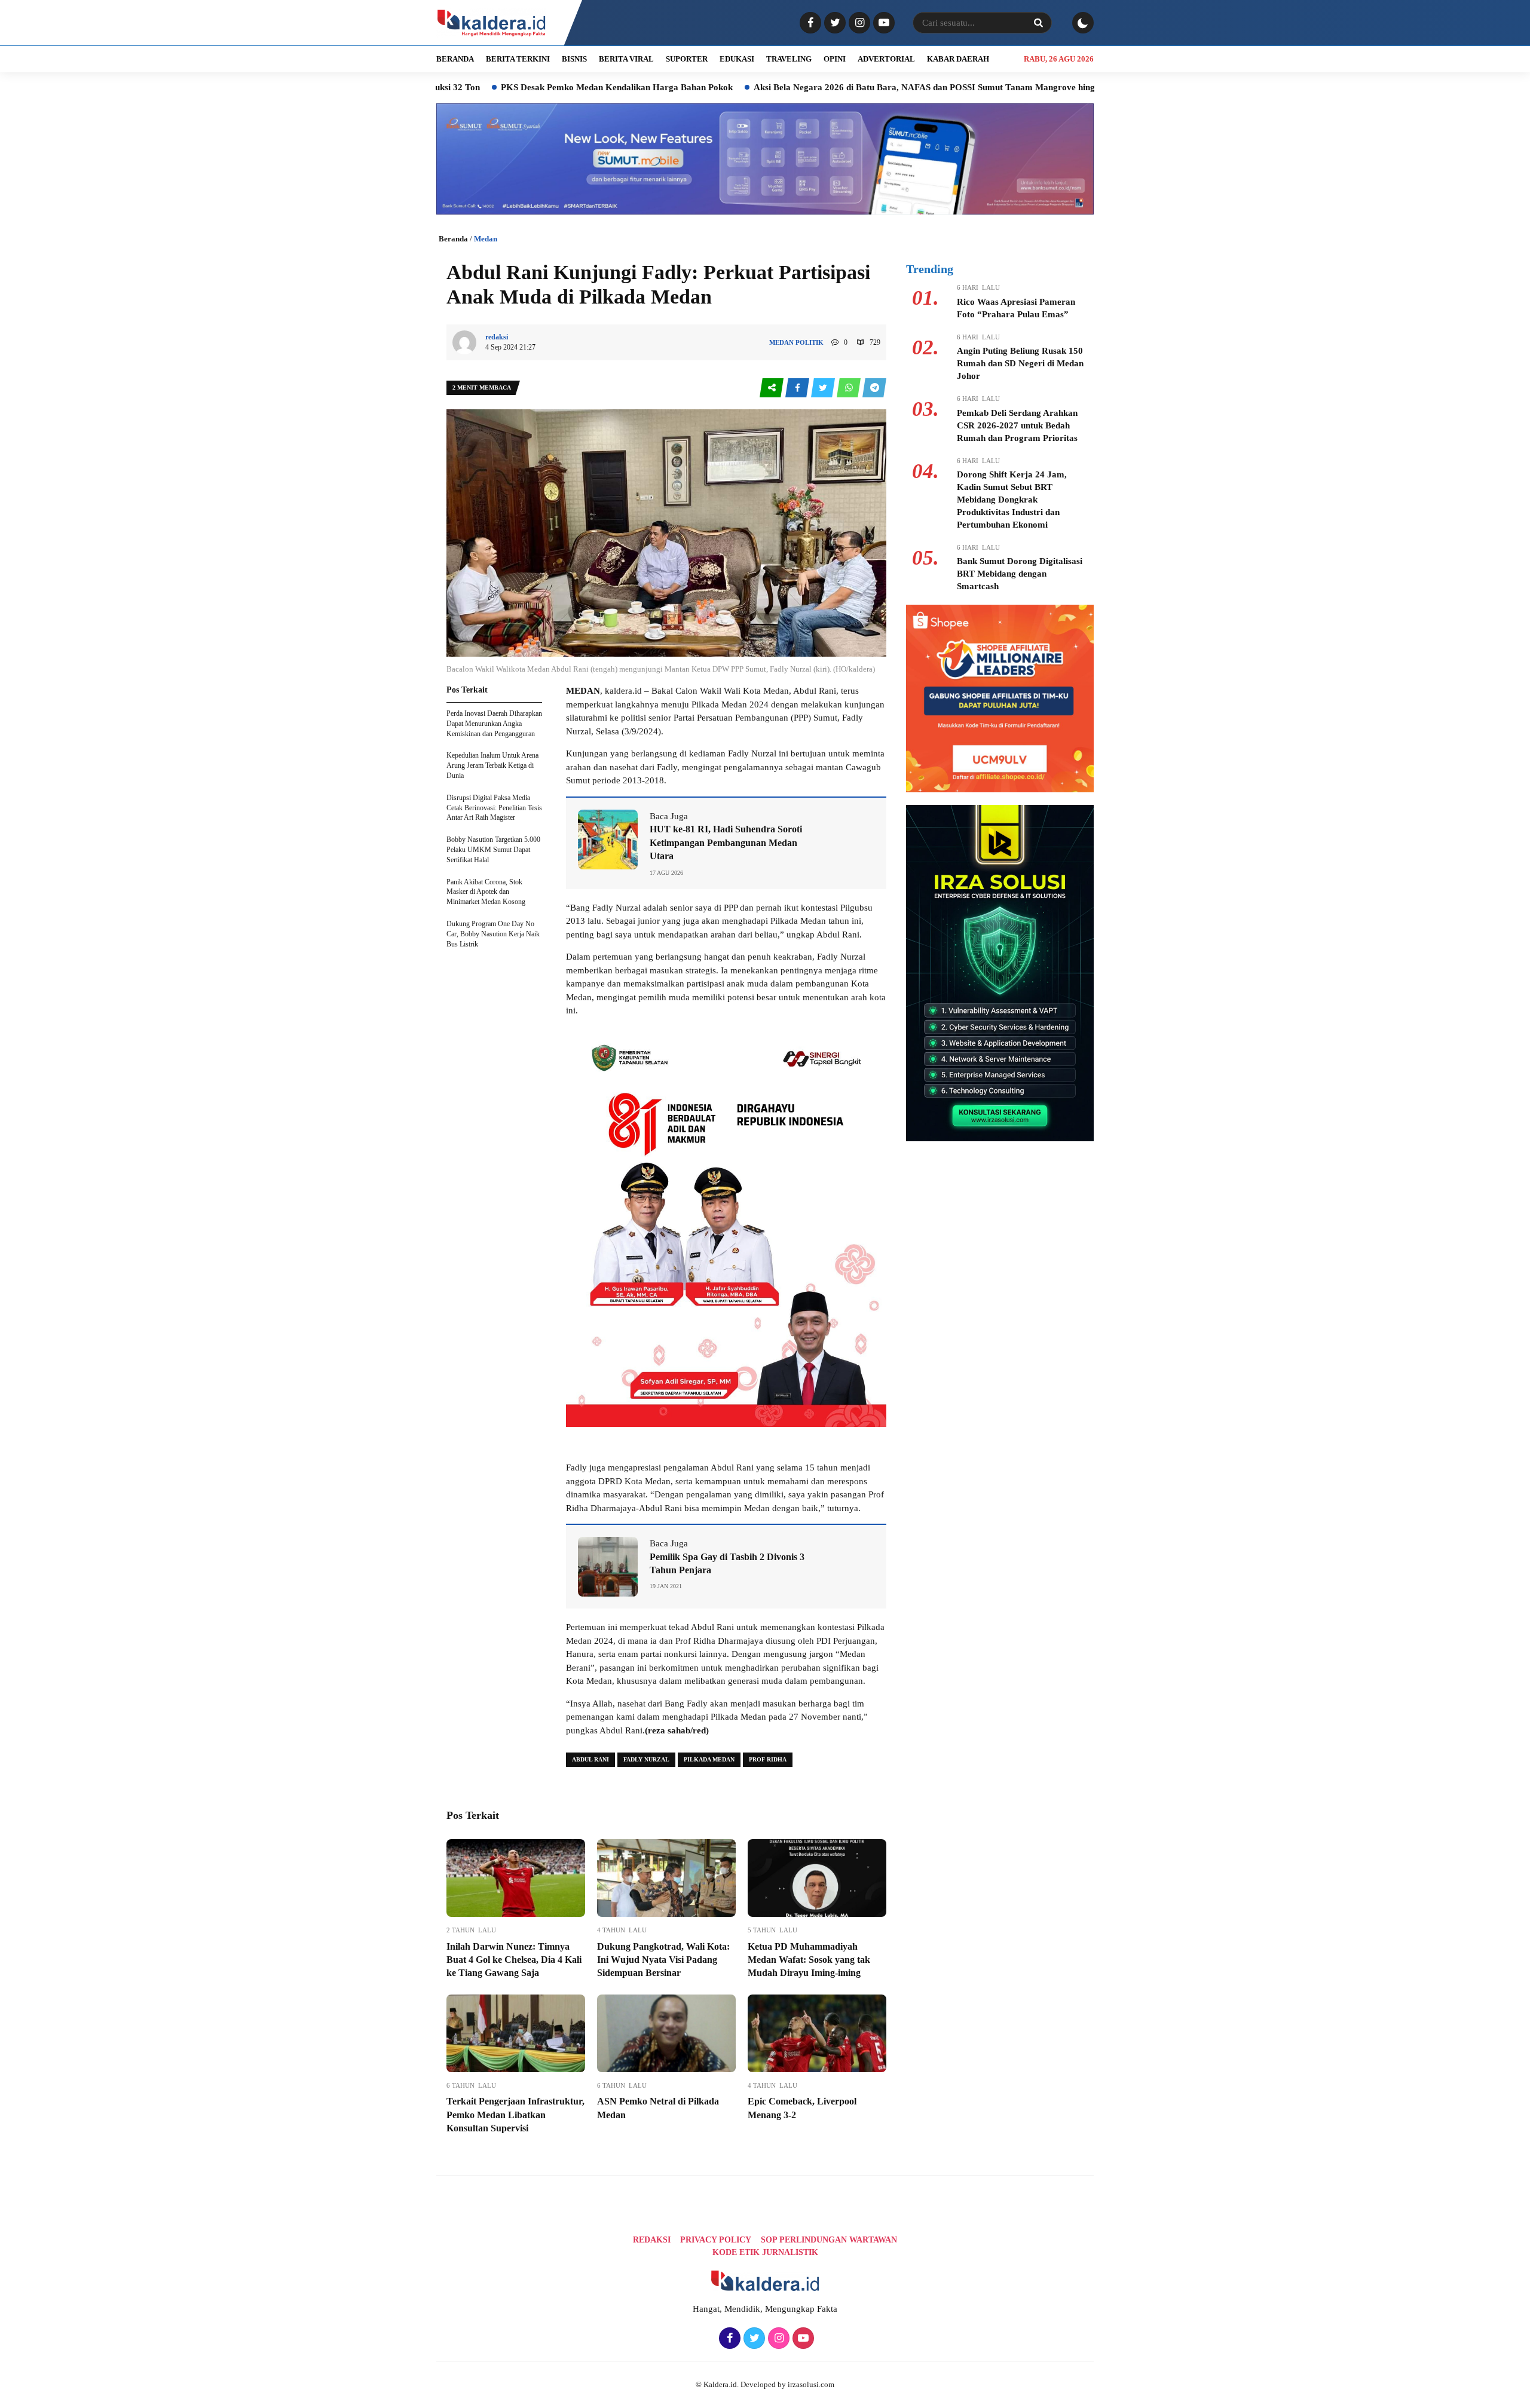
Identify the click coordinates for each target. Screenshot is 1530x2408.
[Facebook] (809, 23)
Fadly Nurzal (646, 1759)
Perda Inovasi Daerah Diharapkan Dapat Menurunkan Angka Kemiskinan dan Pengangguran (494, 724)
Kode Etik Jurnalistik (765, 2252)
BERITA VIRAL (626, 59)
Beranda (453, 239)
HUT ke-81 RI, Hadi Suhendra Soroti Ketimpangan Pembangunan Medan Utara (726, 843)
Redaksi (652, 2240)
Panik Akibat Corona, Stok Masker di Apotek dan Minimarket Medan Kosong (486, 892)
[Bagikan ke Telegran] (874, 388)
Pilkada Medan (709, 1759)
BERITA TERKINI (518, 59)
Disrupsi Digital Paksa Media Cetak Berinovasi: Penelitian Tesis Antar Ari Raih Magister (494, 808)
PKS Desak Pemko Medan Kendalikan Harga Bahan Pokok (491, 87)
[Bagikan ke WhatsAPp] (850, 388)
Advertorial (886, 59)
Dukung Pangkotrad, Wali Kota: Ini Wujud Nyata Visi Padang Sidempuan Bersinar (663, 1960)
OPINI (835, 59)
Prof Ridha (768, 1759)
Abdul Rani (590, 1759)
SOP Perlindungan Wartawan (829, 2240)
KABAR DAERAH (958, 59)
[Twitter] (833, 23)
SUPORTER (687, 59)
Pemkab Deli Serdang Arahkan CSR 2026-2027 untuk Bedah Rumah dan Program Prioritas (1017, 425)
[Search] (1038, 23)
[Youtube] (882, 23)
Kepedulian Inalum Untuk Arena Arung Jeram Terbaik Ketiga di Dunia (492, 765)
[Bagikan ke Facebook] (798, 388)
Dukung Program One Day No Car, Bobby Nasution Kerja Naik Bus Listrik (493, 934)
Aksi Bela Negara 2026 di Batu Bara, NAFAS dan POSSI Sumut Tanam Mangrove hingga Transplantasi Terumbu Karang (867, 87)
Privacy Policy (716, 2240)
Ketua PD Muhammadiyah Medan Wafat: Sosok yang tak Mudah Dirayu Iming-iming (809, 1960)
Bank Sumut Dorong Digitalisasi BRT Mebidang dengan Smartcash (1020, 574)
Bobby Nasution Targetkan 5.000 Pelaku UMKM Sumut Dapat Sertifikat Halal (493, 850)
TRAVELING (789, 59)
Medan (486, 239)
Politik (810, 342)
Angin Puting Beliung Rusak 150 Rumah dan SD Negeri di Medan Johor (1020, 363)
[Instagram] (858, 23)
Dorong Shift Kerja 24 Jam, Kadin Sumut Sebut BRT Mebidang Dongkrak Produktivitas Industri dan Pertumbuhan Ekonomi (1012, 500)
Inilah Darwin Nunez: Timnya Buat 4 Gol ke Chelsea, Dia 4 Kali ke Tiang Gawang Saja (514, 1960)
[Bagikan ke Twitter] (824, 388)
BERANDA (455, 59)
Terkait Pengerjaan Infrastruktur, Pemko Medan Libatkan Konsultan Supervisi (515, 2115)
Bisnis (574, 59)
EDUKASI (737, 59)
